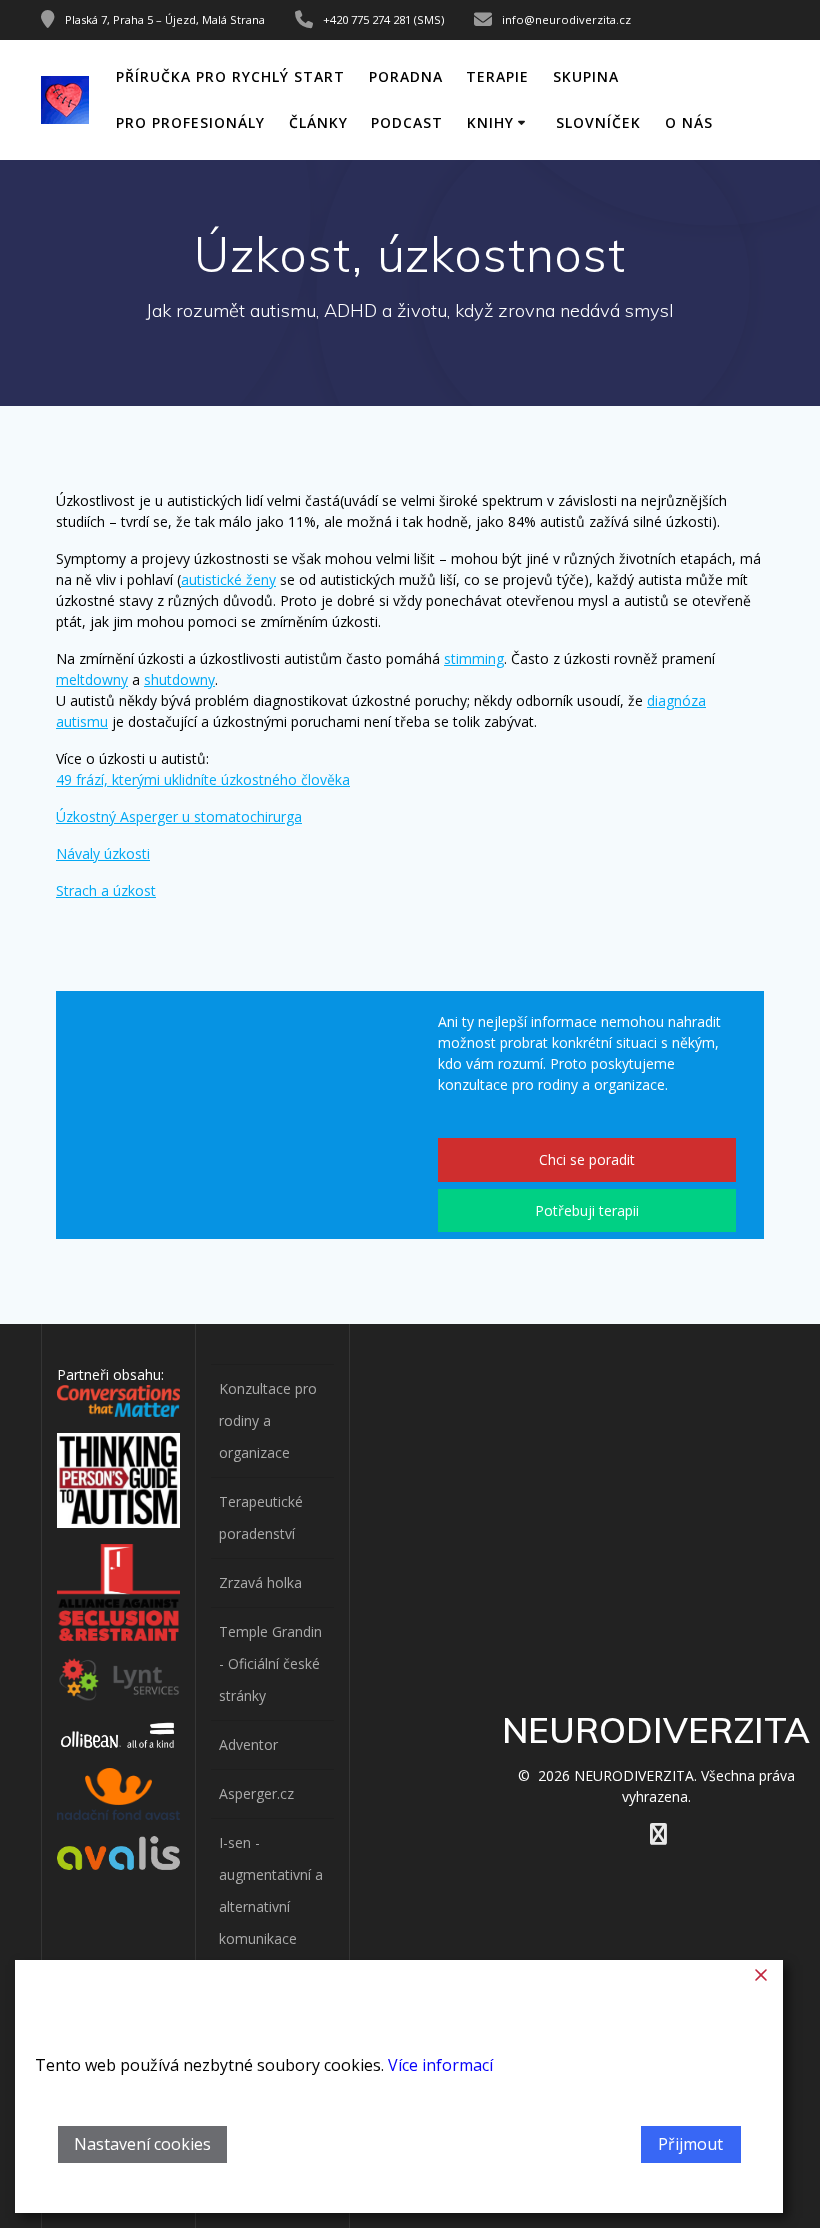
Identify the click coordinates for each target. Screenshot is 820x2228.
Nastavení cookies (142, 2144)
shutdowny (179, 679)
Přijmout (690, 2144)
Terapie (497, 76)
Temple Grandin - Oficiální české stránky (270, 1663)
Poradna (406, 76)
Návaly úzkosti (103, 853)
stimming (474, 658)
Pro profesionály (190, 122)
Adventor (248, 1744)
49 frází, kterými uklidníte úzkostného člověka (203, 779)
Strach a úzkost (106, 890)
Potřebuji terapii (587, 1210)
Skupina (586, 76)
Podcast (407, 122)
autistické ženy (228, 579)
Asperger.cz (256, 1793)
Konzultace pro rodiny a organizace (268, 1420)
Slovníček (598, 122)
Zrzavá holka (260, 1582)
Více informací (440, 2065)
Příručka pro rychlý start (230, 76)
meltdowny (92, 679)
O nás (689, 122)
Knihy (490, 122)
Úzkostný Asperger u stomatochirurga (179, 816)
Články (318, 122)
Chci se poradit (587, 1159)
